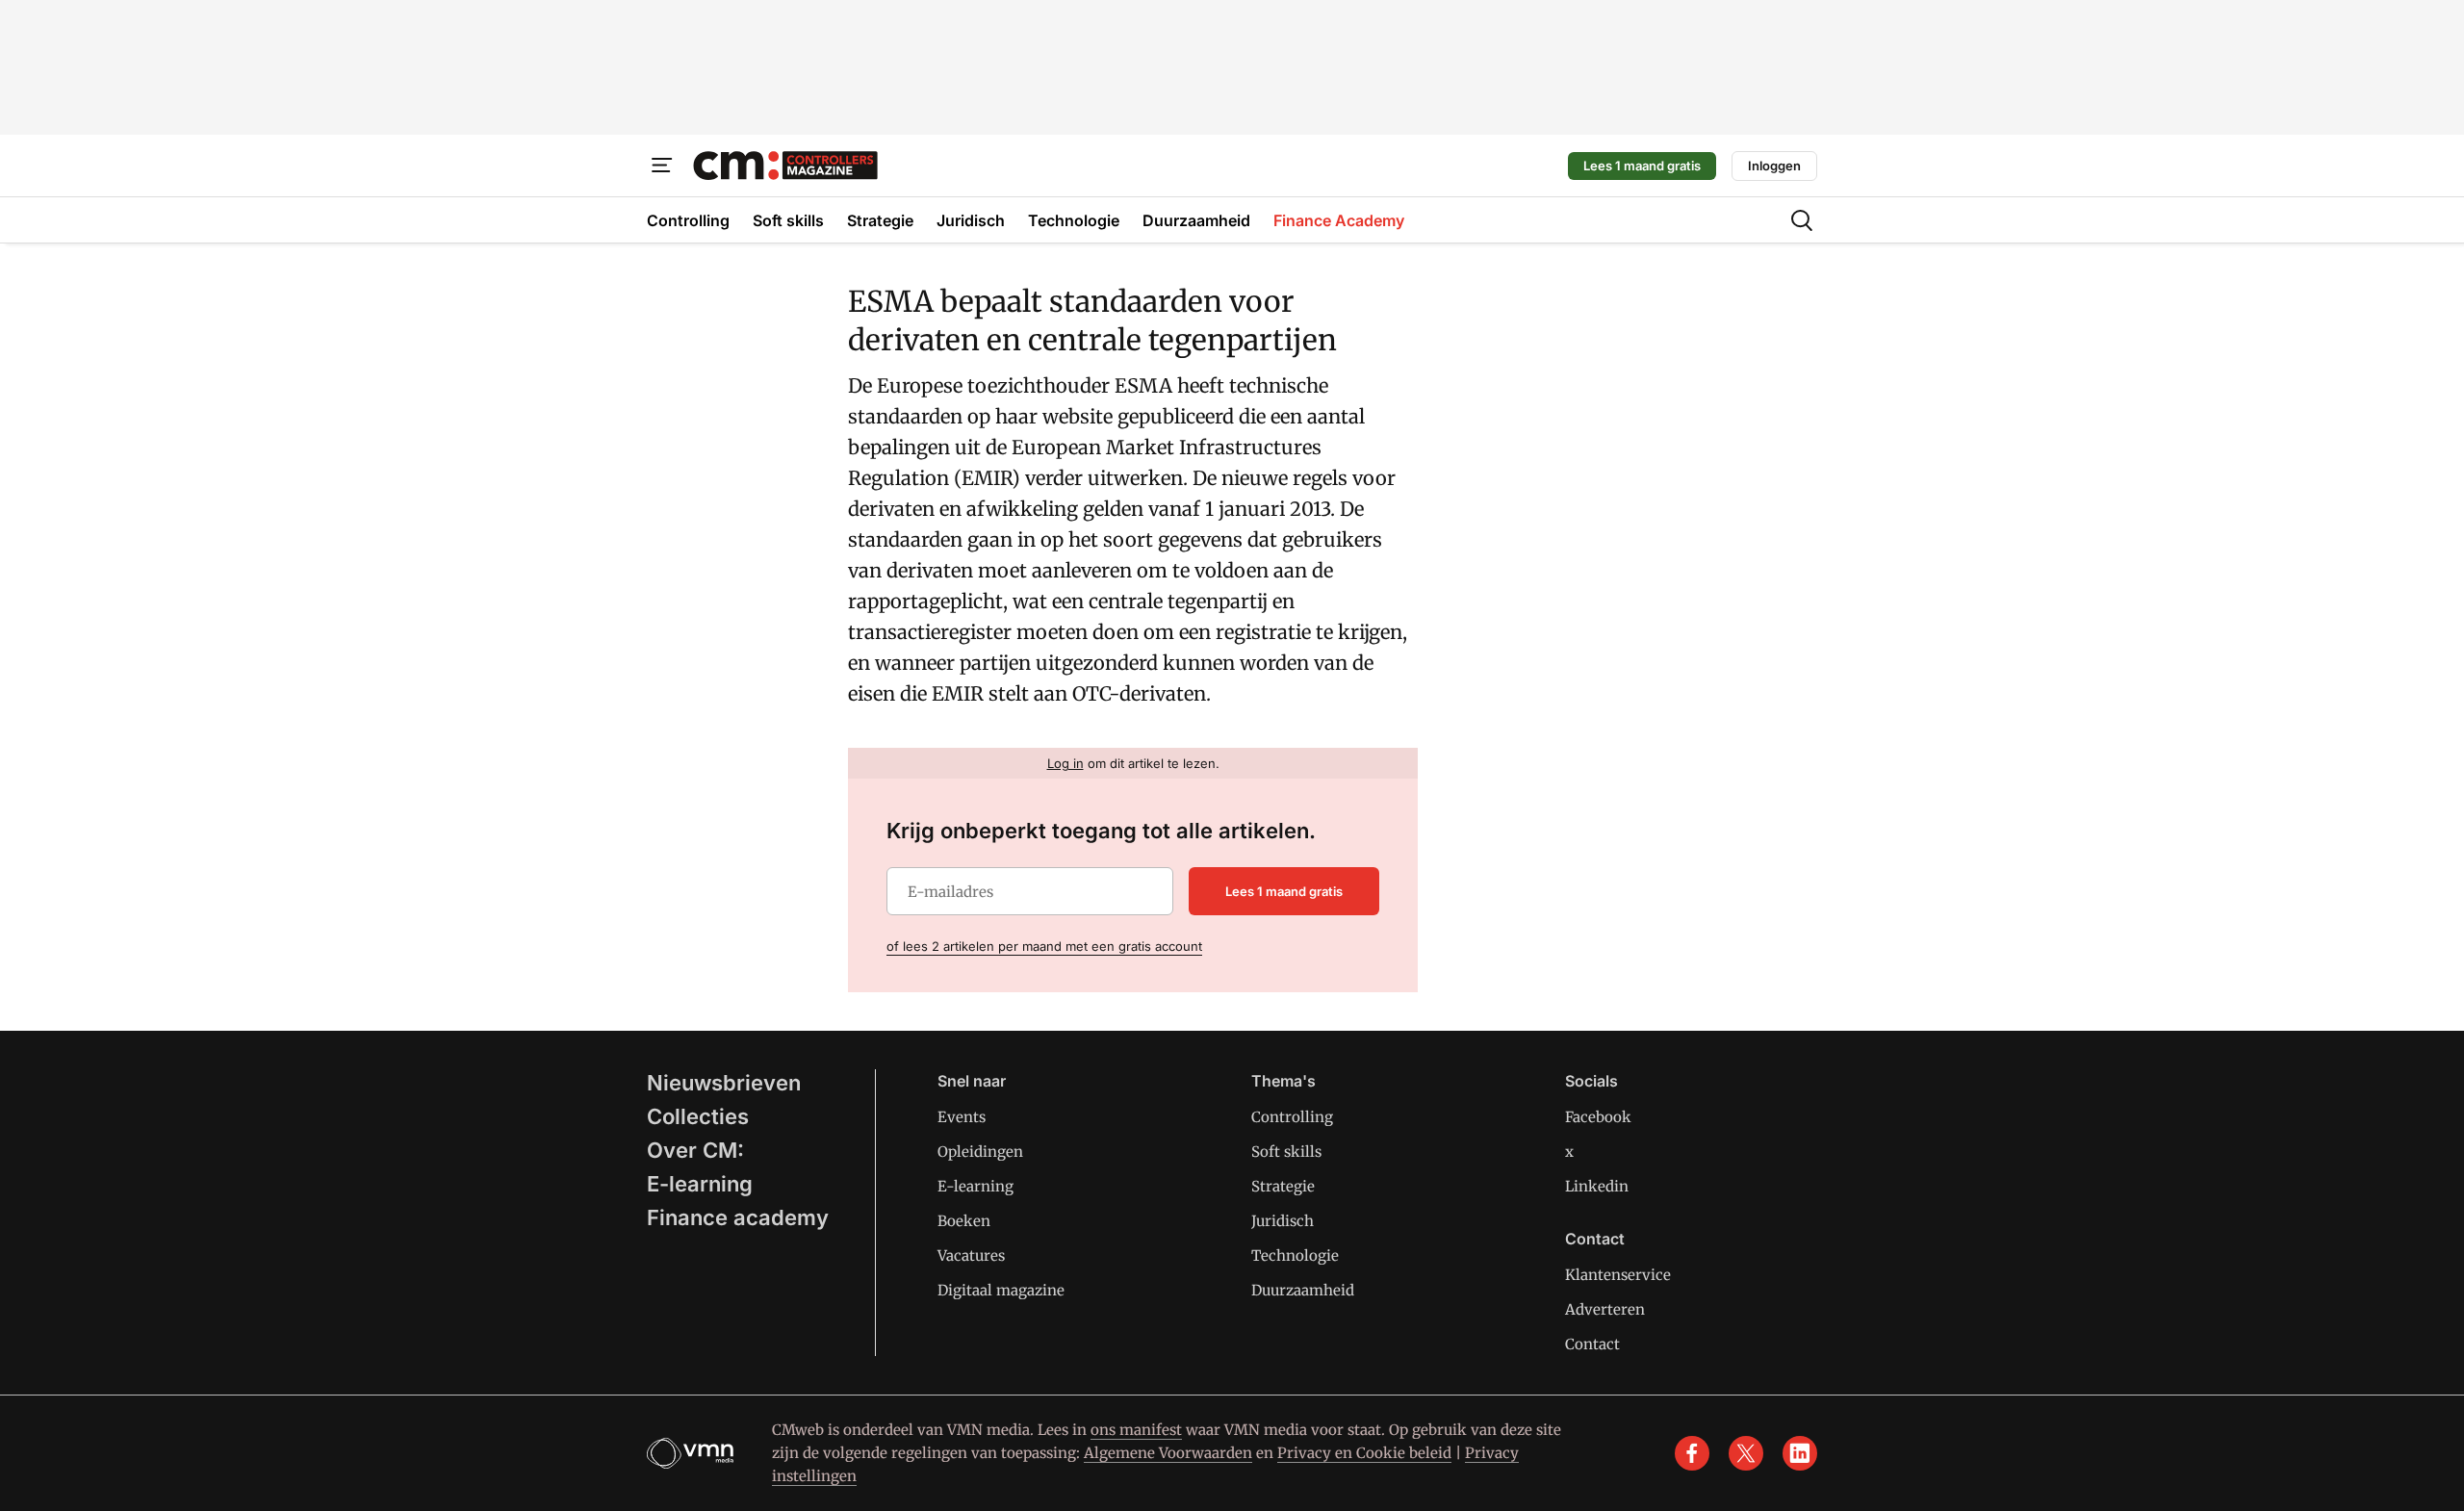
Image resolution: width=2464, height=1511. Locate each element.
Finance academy (738, 1217)
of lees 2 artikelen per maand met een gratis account (1044, 946)
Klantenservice (1618, 1275)
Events (962, 1117)
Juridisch (1283, 1221)
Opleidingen (980, 1152)
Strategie (1283, 1186)
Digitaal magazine (1001, 1290)
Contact (1592, 1344)
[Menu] (662, 166)
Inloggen (1774, 166)
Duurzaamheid (1303, 1290)
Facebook (1598, 1117)
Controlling (1292, 1117)
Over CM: (695, 1150)
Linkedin (1597, 1186)
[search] (1802, 220)
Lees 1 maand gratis (1642, 166)
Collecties (698, 1116)
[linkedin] (1800, 1453)
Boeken (964, 1221)
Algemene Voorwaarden (1168, 1453)
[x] (1746, 1453)
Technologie (1295, 1255)
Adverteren (1605, 1309)
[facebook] (1692, 1453)
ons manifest (1136, 1430)
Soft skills (1286, 1152)
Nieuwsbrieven (724, 1083)
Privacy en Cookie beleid (1364, 1453)
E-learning (700, 1184)
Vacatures (971, 1255)
